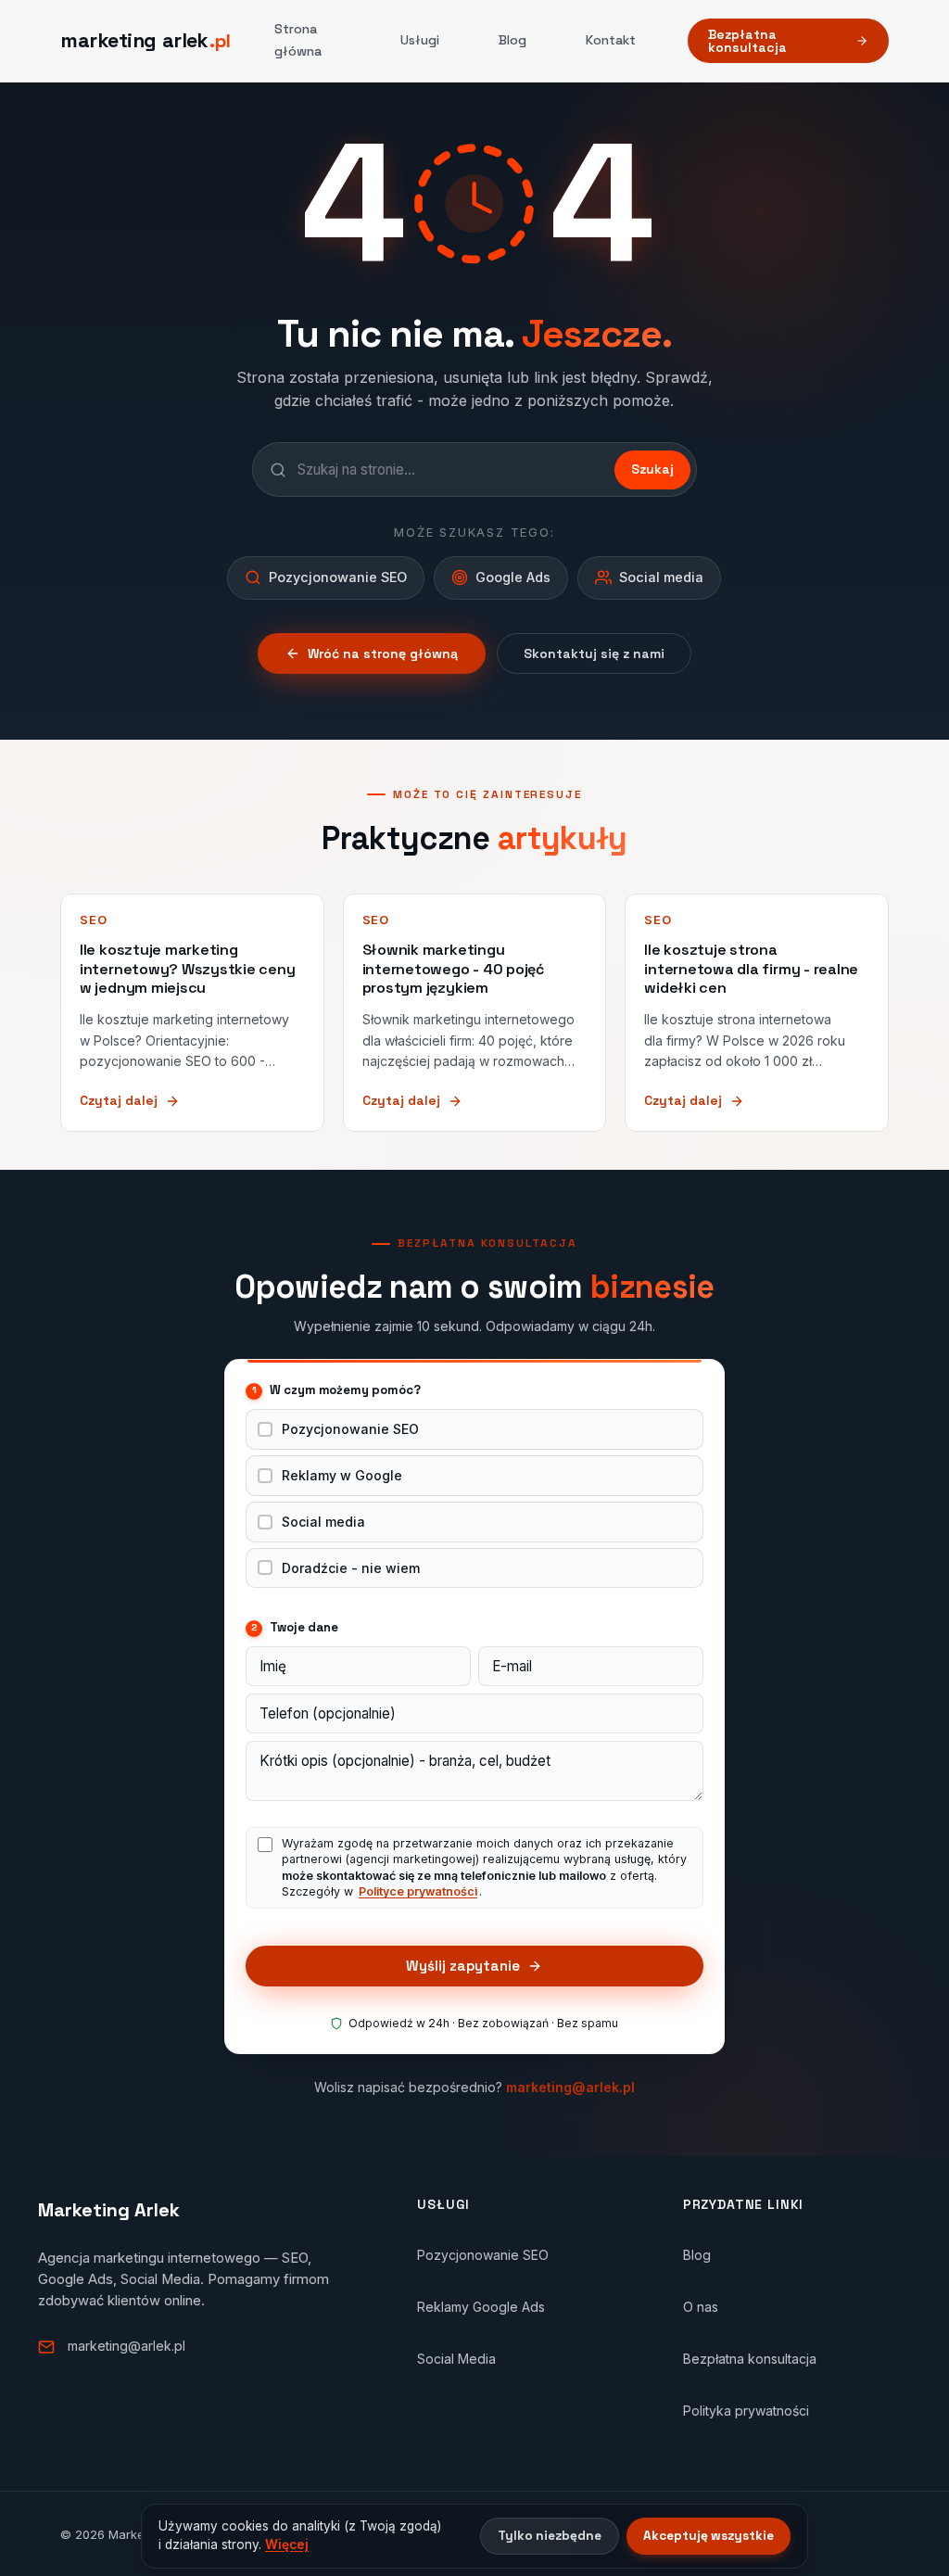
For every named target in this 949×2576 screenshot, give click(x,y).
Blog (512, 40)
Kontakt (611, 40)
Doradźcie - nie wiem (351, 1568)
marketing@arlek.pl (570, 2087)
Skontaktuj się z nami (594, 654)
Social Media (456, 2359)
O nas (701, 2307)
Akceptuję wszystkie (709, 2536)
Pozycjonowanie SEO (350, 1429)
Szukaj (652, 469)
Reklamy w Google (342, 1475)
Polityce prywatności (418, 1891)
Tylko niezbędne (550, 2536)
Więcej (287, 2544)
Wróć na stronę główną (383, 654)
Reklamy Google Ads (481, 2307)
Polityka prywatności (746, 2411)
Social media (323, 1522)
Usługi (420, 40)
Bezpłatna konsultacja (747, 41)
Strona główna (298, 40)
